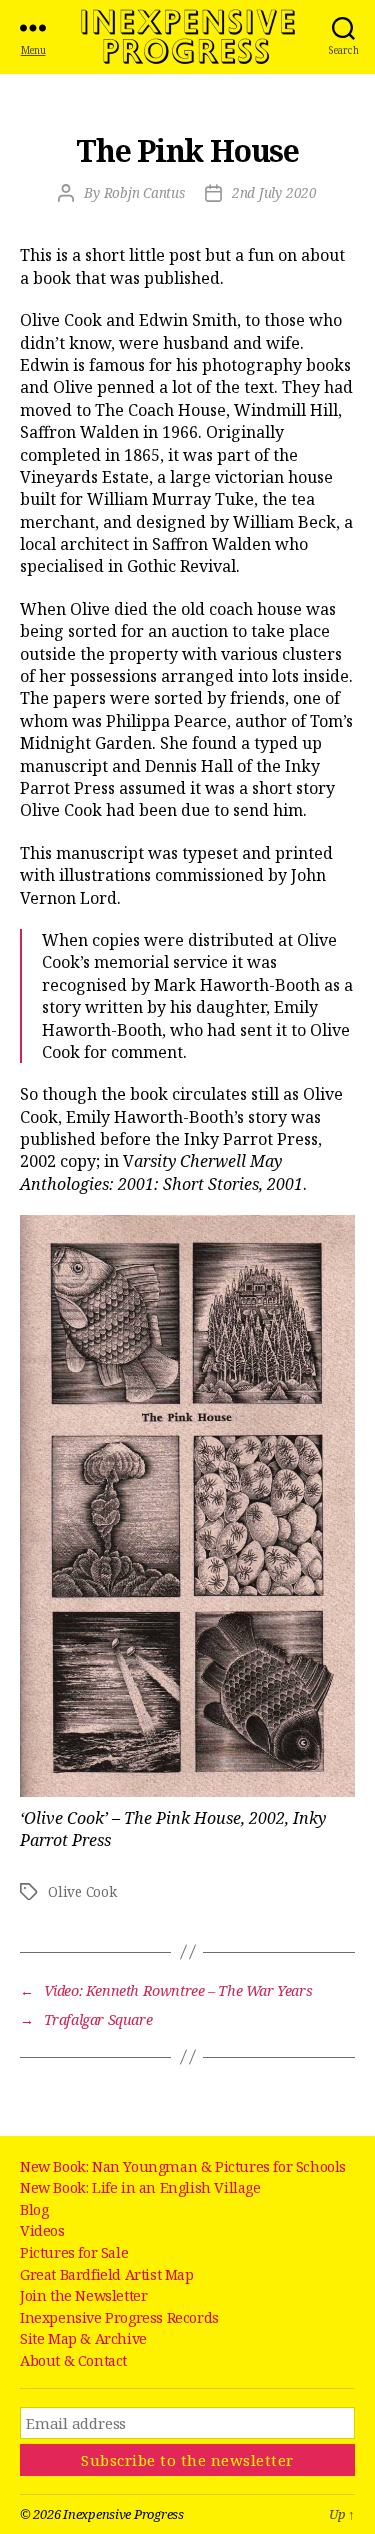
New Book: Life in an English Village (140, 2187)
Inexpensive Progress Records (119, 2317)
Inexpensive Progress (188, 37)
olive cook (82, 1892)
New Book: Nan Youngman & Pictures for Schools (183, 2166)
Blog (34, 2209)
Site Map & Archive (83, 2338)
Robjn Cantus (144, 193)
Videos (42, 2230)
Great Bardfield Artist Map (107, 2274)
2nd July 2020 (274, 193)
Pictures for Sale (74, 2252)
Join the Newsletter (83, 2295)
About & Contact (73, 2360)
